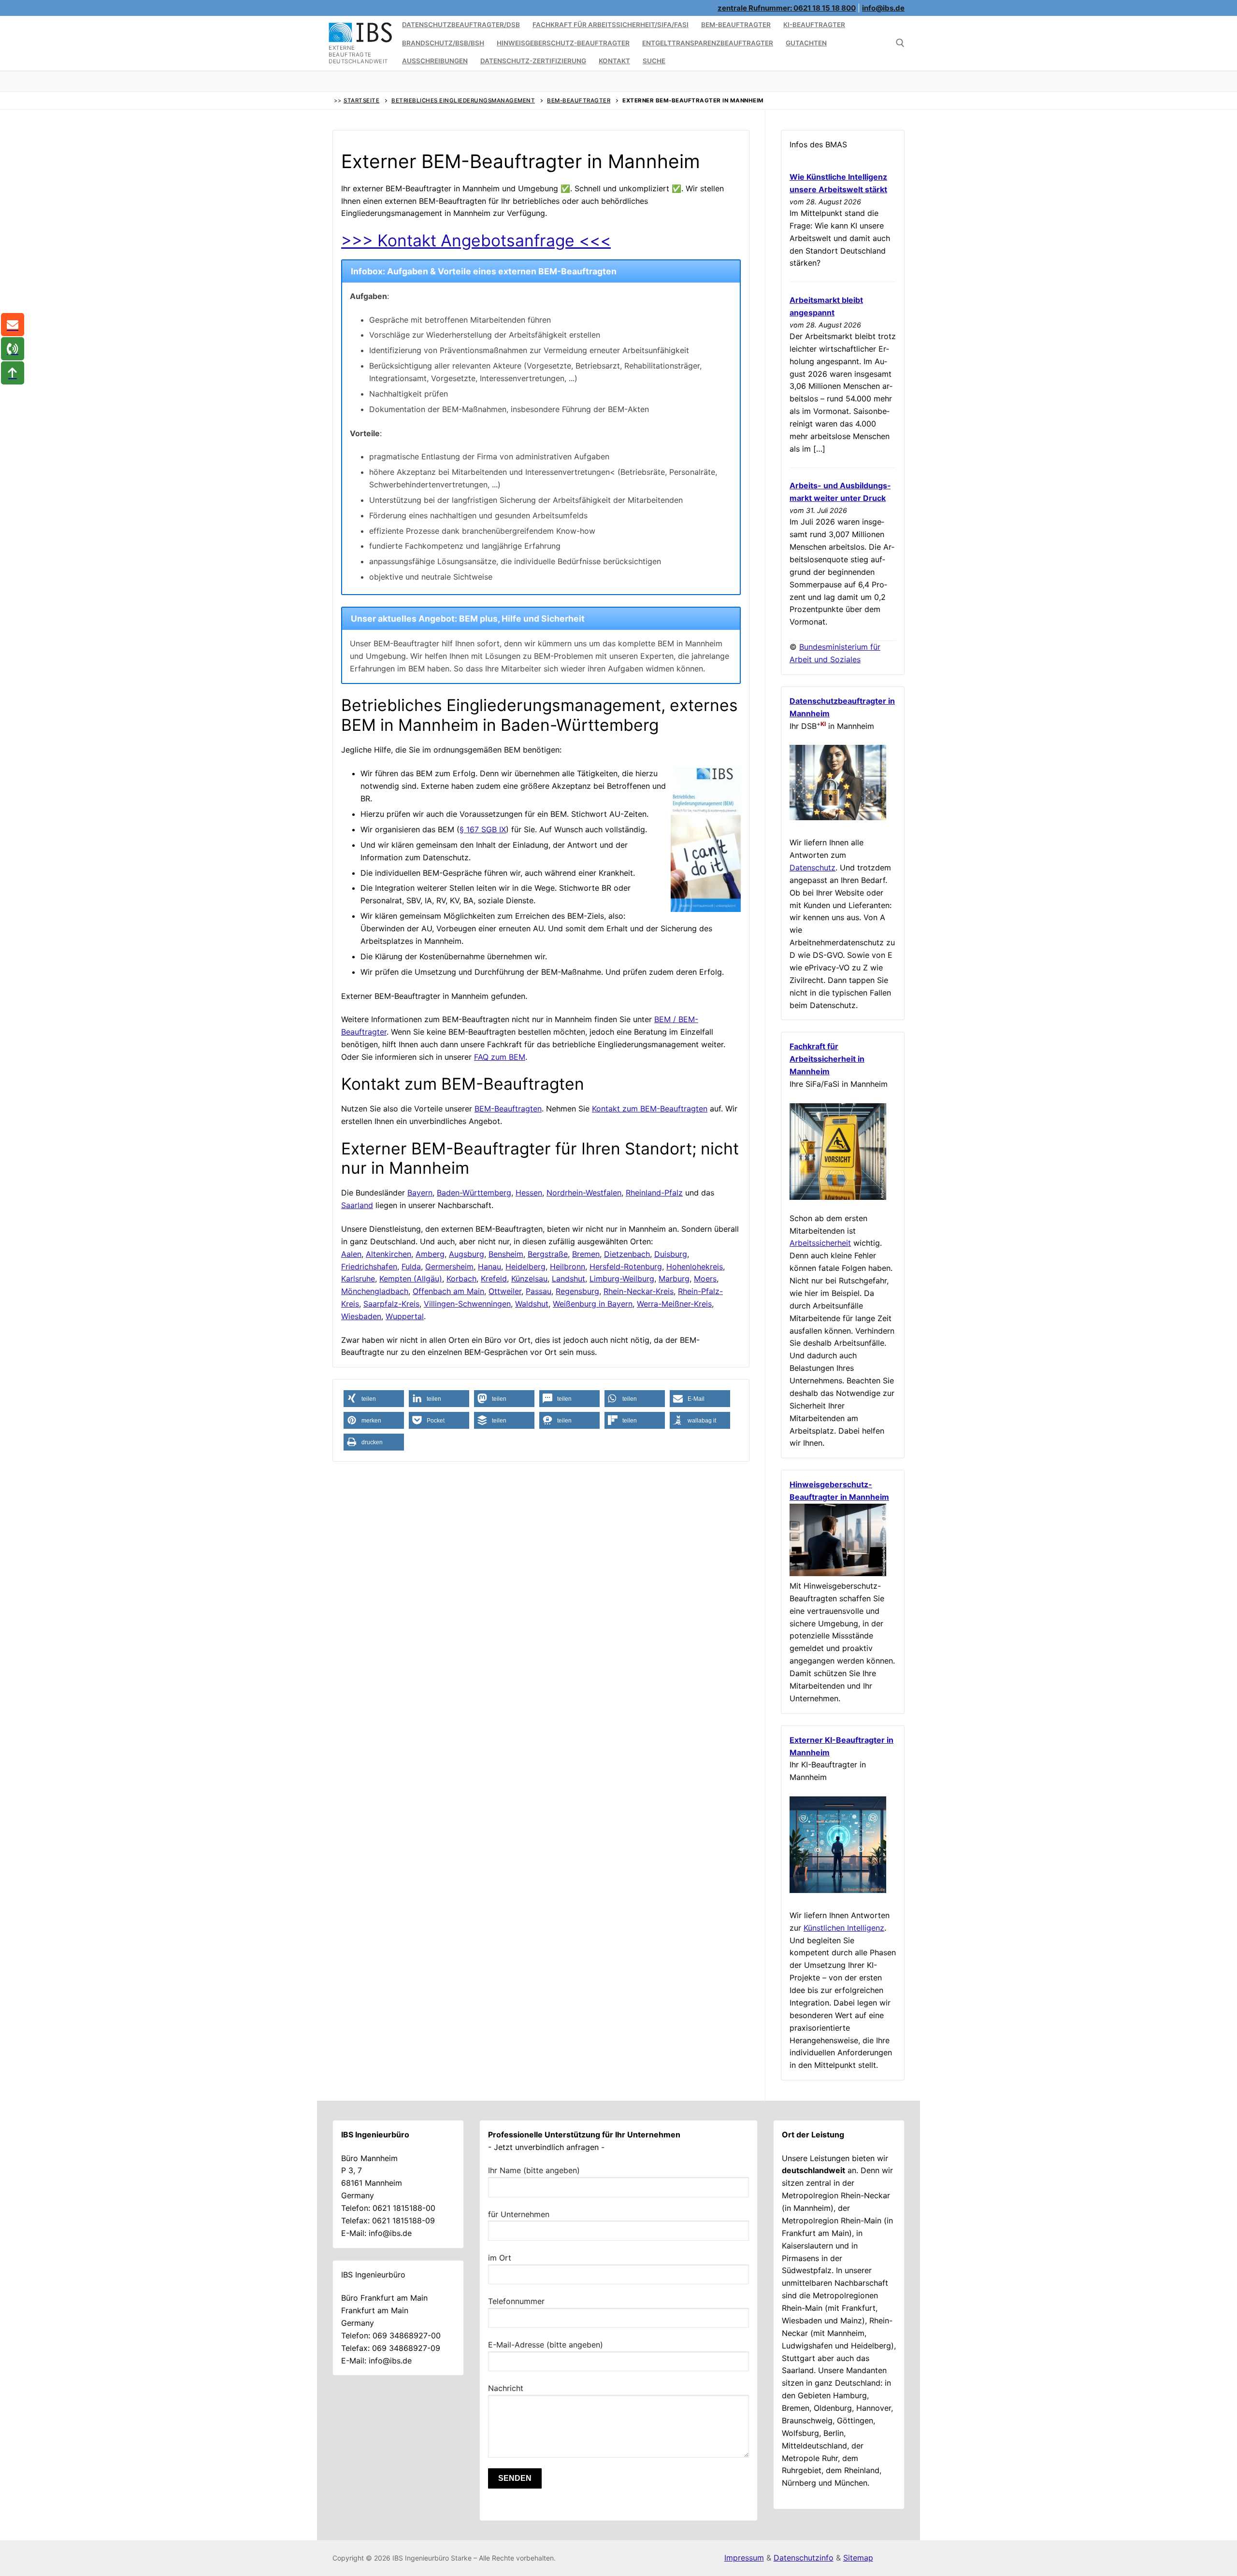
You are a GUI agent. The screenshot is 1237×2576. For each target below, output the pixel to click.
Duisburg (671, 1254)
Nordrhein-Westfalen (584, 1193)
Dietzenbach (627, 1254)
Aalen (351, 1254)
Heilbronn (568, 1267)
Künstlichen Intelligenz (844, 1928)
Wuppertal (405, 1316)
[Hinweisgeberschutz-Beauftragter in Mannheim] (838, 1573)
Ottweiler (505, 1291)
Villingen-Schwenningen (467, 1304)
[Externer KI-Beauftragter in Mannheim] (838, 1890)
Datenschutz (813, 868)
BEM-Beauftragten (508, 1109)
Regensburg (577, 1291)
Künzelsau (529, 1279)
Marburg (674, 1279)
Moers (705, 1279)
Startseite (361, 100)
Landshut (568, 1279)
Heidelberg (525, 1267)
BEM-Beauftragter (579, 100)
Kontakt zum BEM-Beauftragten (650, 1109)
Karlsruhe (358, 1279)
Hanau (489, 1267)
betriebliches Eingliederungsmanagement (463, 100)
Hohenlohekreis (695, 1267)
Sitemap (858, 2558)
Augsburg (467, 1254)
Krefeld (494, 1279)
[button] (374, 1399)
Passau (539, 1291)
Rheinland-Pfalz (654, 1193)
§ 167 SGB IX (483, 829)
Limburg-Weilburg (622, 1279)
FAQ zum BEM (500, 1057)
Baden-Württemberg (474, 1193)
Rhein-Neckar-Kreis (639, 1291)
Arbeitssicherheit (820, 1243)
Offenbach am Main (448, 1291)
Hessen (529, 1193)
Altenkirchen (388, 1254)
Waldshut (532, 1304)
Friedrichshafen (369, 1267)
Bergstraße (548, 1254)
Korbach (461, 1279)
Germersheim (449, 1267)
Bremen (586, 1254)
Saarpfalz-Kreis (391, 1304)
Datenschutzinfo (804, 2558)
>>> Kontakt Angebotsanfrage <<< (476, 240)
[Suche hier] (900, 43)
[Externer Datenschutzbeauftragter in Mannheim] (838, 817)
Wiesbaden (361, 1316)
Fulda (411, 1267)
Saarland (357, 1205)
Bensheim (506, 1254)
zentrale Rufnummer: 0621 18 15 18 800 (787, 8)
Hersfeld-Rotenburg (626, 1267)
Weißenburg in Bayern (593, 1304)
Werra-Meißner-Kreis (674, 1304)
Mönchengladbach (375, 1291)
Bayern (420, 1193)
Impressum (744, 2558)
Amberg (430, 1254)
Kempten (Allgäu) (411, 1279)
